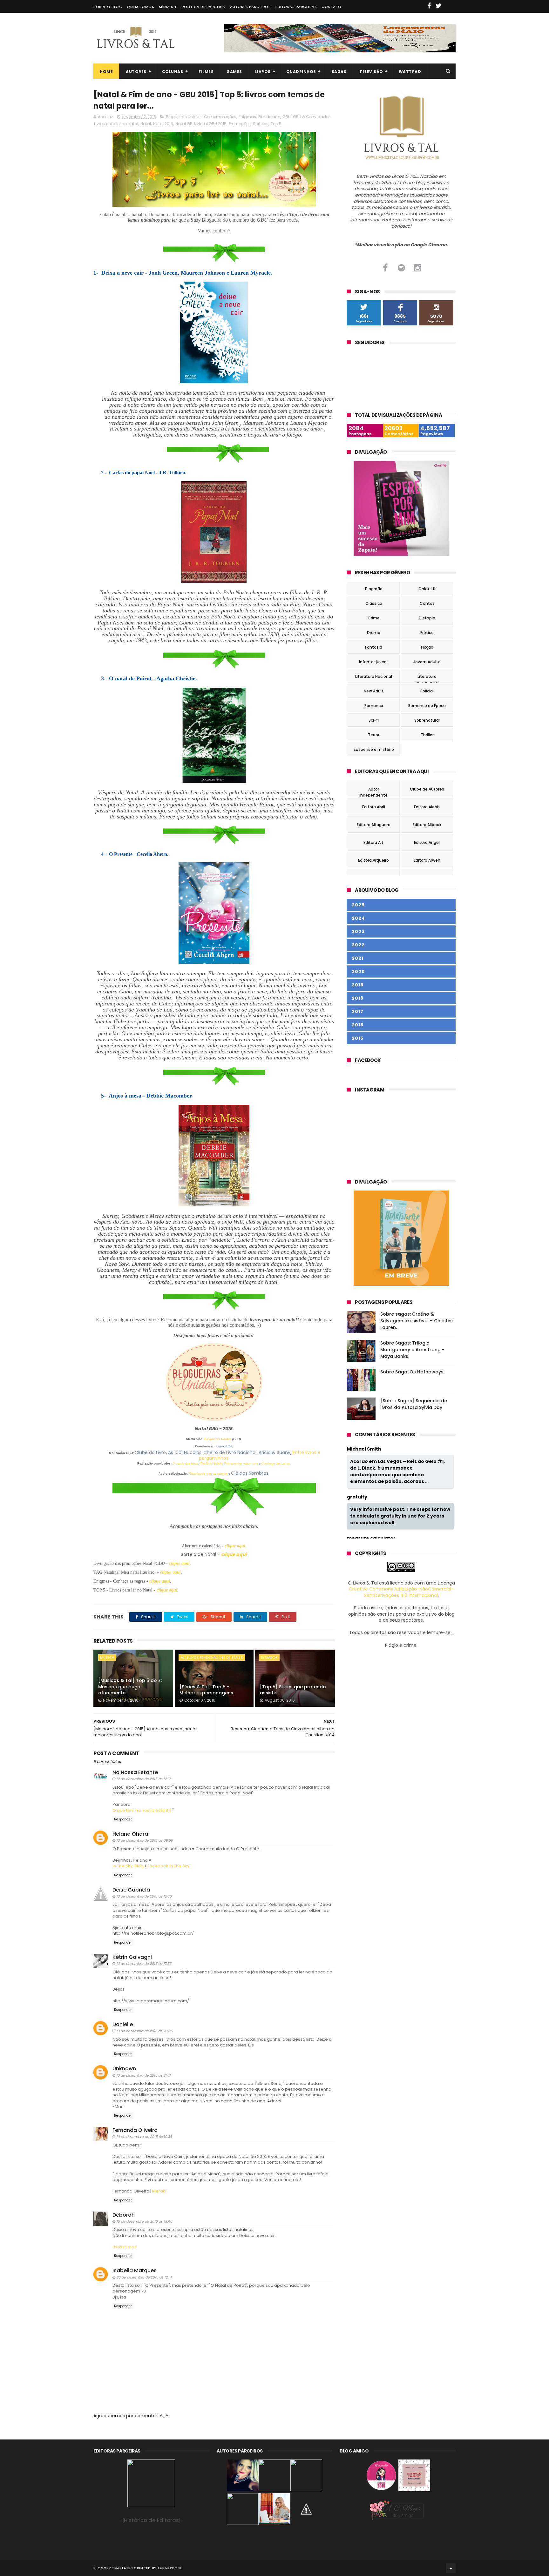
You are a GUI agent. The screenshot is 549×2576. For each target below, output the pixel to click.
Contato (332, 7)
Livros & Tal (224, 1446)
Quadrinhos (301, 72)
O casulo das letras (185, 1464)
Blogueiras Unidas (184, 117)
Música (107, 1658)
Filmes (206, 72)
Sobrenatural (427, 720)
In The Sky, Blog (128, 1866)
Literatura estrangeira (427, 677)
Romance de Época (427, 706)
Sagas (339, 72)
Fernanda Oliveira (135, 2130)
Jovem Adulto (427, 662)
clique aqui (235, 1546)
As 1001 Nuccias (185, 1452)
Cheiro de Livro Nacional (230, 1452)
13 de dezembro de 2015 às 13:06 (144, 1896)
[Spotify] (401, 268)
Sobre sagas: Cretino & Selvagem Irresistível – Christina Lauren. (417, 1321)
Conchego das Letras (276, 1464)
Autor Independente (373, 790)
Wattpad (410, 72)
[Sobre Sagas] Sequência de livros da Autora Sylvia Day (414, 1404)
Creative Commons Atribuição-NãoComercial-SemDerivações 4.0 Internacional (401, 1592)
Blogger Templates (113, 2568)
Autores (136, 72)
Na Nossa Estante (135, 1772)
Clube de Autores (427, 789)
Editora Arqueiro (373, 860)
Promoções (240, 124)
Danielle (123, 2024)
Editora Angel (427, 842)
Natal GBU (185, 124)
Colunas (173, 72)
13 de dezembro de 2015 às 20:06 (144, 2031)
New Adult (374, 691)
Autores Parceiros (251, 7)
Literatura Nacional (374, 676)
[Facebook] (385, 268)
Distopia (427, 618)
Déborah (124, 2215)
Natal (146, 124)
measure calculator (371, 1538)
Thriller (427, 735)
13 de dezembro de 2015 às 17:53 (144, 1964)
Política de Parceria (203, 7)
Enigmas (247, 117)
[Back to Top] (451, 2568)
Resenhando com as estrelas (208, 1474)
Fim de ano (269, 117)
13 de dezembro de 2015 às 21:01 (143, 2075)
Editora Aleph (427, 807)
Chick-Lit (427, 589)
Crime (374, 618)
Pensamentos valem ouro (241, 1464)
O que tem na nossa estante (142, 1810)
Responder (123, 1819)
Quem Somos (140, 7)
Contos (427, 603)
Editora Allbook (427, 825)
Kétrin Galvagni (132, 1957)
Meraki (159, 2191)
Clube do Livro (150, 1452)
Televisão (371, 72)
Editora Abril (374, 807)
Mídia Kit (168, 7)
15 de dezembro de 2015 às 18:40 (144, 2221)
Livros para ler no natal (116, 124)
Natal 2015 (163, 124)
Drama (374, 633)
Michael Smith (364, 1449)
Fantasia (374, 647)
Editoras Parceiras (296, 7)
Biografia (374, 589)
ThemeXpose (170, 2568)
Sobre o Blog (108, 7)
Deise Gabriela (131, 1890)
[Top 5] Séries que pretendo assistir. (293, 1690)
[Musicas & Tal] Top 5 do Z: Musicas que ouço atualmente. (130, 1687)
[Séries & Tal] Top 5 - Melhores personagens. (207, 1690)
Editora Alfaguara (374, 825)
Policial (427, 691)
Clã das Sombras (250, 1473)
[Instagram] (418, 268)
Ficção (427, 647)
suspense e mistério (374, 749)
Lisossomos (125, 2247)
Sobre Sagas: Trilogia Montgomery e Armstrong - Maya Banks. (412, 1350)
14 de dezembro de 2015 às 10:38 (144, 2137)
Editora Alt (373, 842)
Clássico (374, 603)
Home (106, 72)
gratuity (357, 1497)
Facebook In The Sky (168, 1866)
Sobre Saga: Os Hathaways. (412, 1372)
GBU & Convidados (312, 117)
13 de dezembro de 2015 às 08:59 (145, 1840)
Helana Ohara (130, 1834)
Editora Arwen (427, 860)
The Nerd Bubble (211, 1464)
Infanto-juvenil (374, 662)
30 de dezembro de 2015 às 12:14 (144, 2277)
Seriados (269, 1658)
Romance (374, 706)
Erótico (427, 633)
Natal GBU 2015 (212, 124)
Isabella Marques (135, 2270)
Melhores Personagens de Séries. (212, 1658)
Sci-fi (374, 720)
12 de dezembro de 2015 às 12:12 (143, 1779)
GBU (287, 117)
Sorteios (261, 124)
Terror (374, 735)
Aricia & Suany (274, 1452)
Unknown (124, 2069)
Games (234, 72)
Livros (263, 72)
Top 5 (276, 124)
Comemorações (220, 117)
